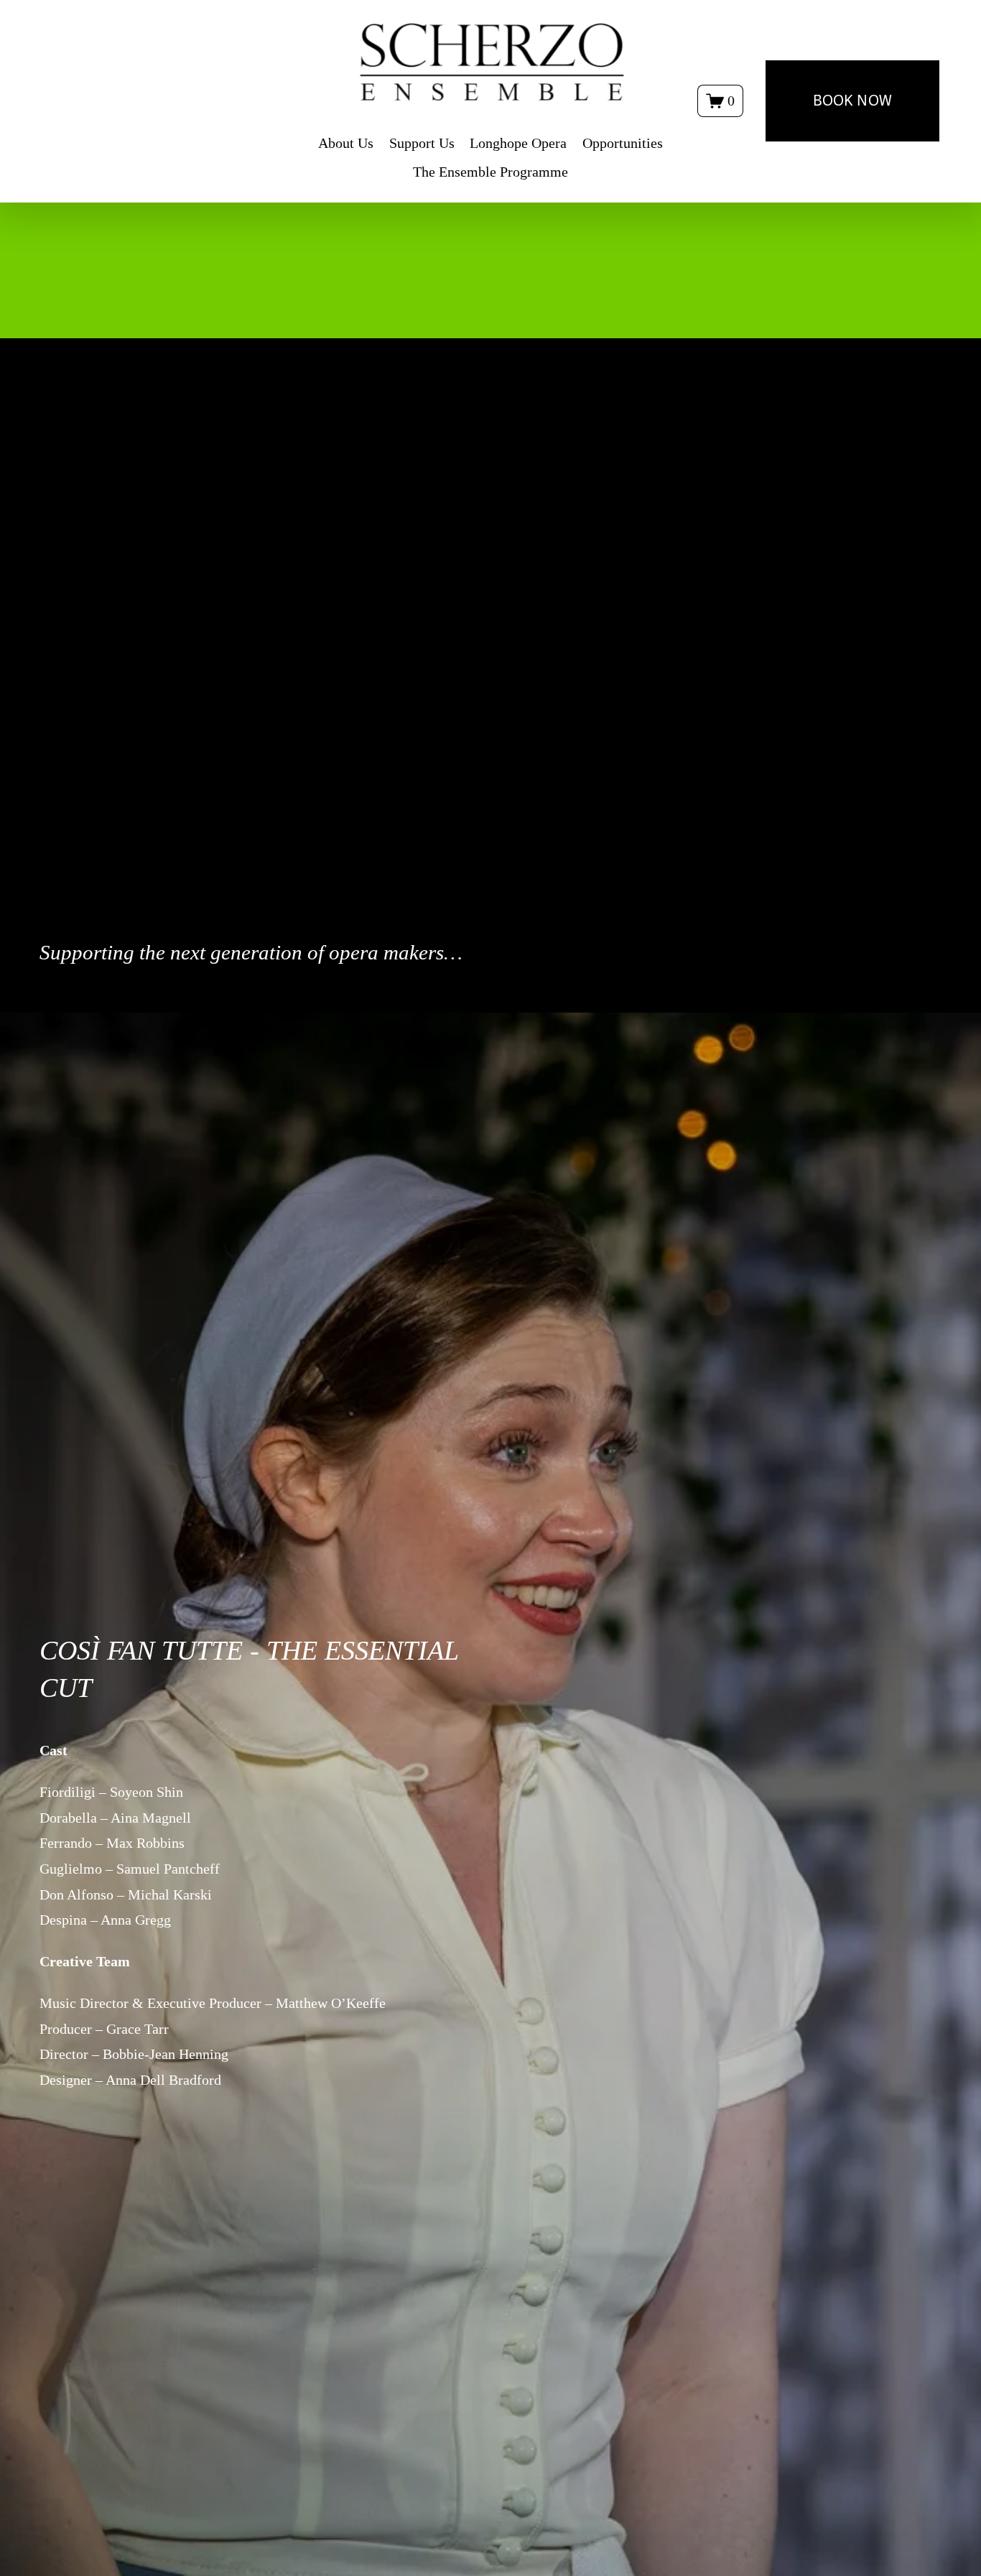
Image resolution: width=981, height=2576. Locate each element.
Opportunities (623, 143)
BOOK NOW (852, 101)
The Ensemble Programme (490, 172)
